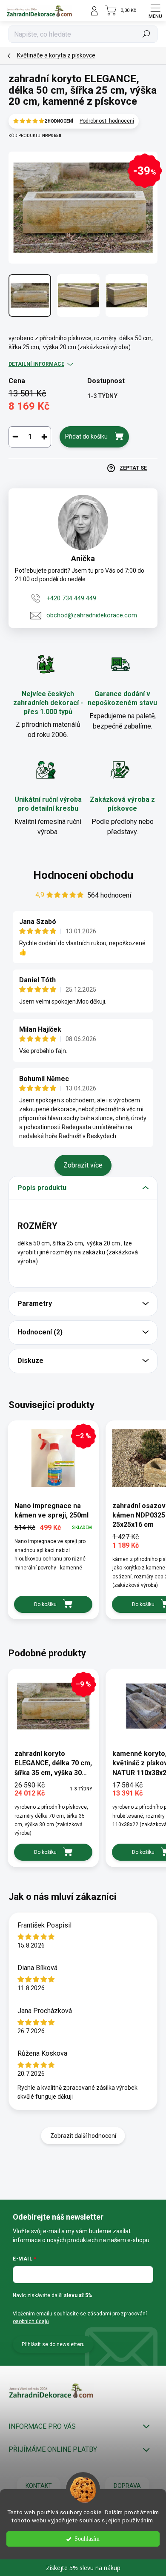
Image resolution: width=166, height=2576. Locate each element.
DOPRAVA (127, 2486)
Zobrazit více (83, 1165)
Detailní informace (36, 364)
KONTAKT (39, 2486)
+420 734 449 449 (71, 598)
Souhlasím (87, 2539)
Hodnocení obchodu (83, 875)
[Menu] (155, 11)
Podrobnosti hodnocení (107, 121)
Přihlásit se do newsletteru (53, 2344)
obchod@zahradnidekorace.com (92, 615)
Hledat (146, 34)
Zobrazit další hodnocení (83, 2136)
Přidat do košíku (86, 436)
